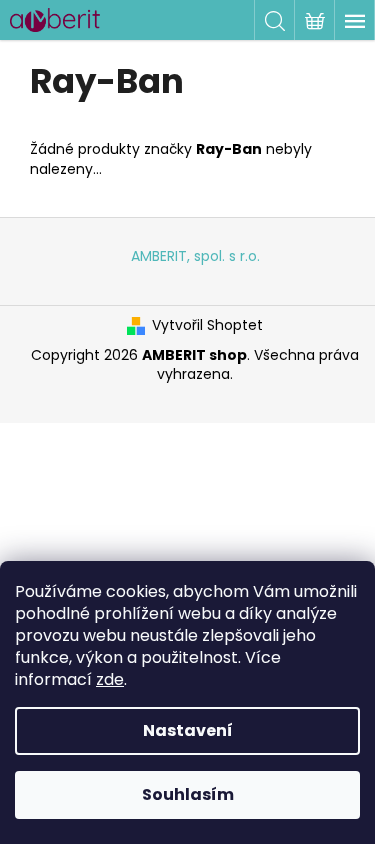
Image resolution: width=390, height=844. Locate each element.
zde (110, 679)
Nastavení (188, 730)
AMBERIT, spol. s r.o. (195, 256)
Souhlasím (188, 794)
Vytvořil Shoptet (207, 325)
